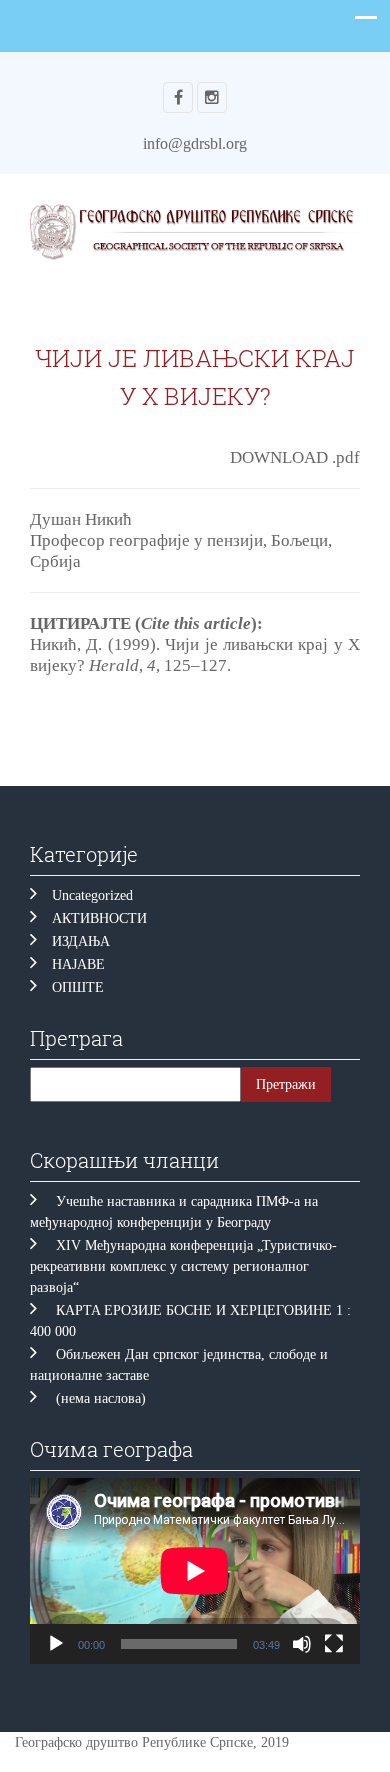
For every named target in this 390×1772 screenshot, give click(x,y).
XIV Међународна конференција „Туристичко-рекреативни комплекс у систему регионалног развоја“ (183, 1266)
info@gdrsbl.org (195, 143)
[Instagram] (212, 97)
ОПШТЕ (78, 987)
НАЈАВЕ (78, 964)
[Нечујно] (302, 1644)
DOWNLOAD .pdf (295, 457)
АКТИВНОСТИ (99, 918)
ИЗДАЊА (81, 941)
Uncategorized (92, 895)
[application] (195, 1571)
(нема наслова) (101, 1398)
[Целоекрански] (334, 1644)
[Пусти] (56, 1644)
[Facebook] (178, 97)
